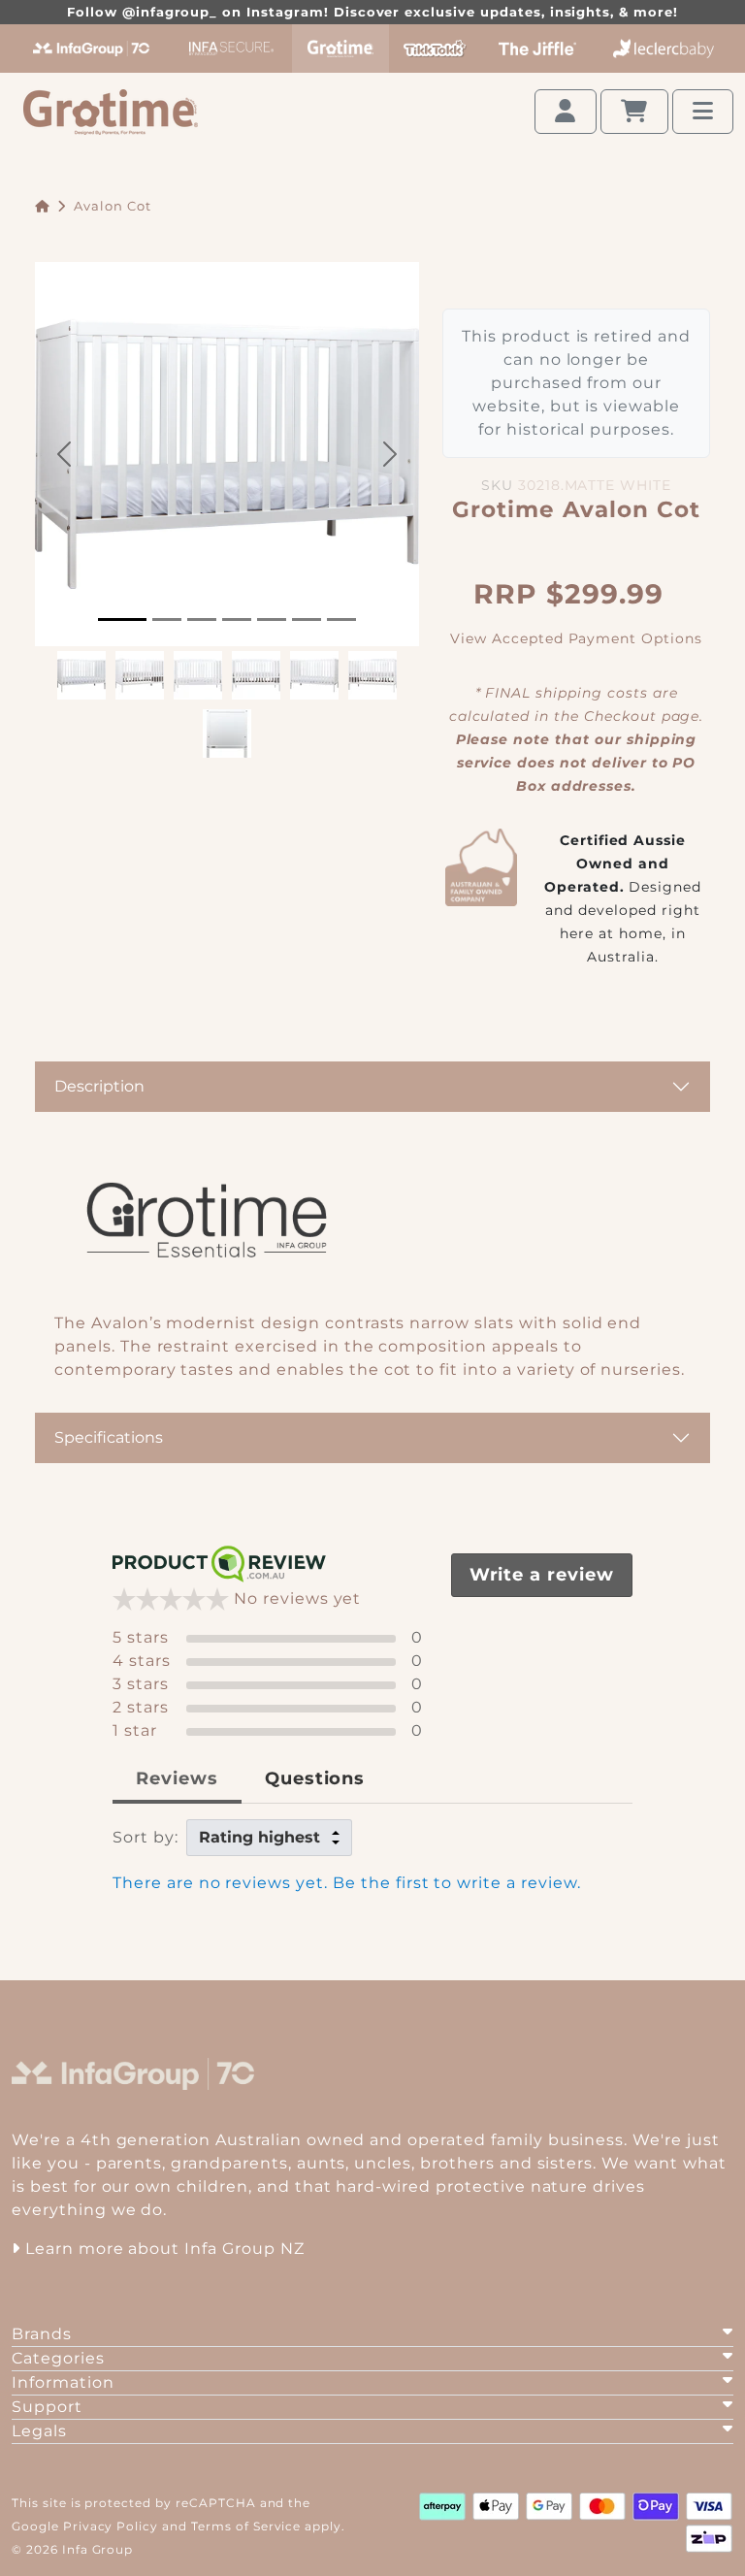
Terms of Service (246, 2526)
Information (63, 2382)
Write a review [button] (542, 1575)
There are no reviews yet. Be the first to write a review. (347, 1883)
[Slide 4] (237, 620)
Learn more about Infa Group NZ (162, 2249)
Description (99, 1086)
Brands (42, 2334)
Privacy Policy (111, 2526)
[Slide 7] (341, 620)
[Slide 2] (167, 620)
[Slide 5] (272, 620)
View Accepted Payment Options (576, 638)
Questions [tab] (315, 1778)
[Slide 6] (307, 620)
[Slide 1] (122, 620)
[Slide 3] (202, 620)
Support (47, 2407)
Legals (39, 2431)
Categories (58, 2358)
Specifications (109, 1437)
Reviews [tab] (177, 1778)
